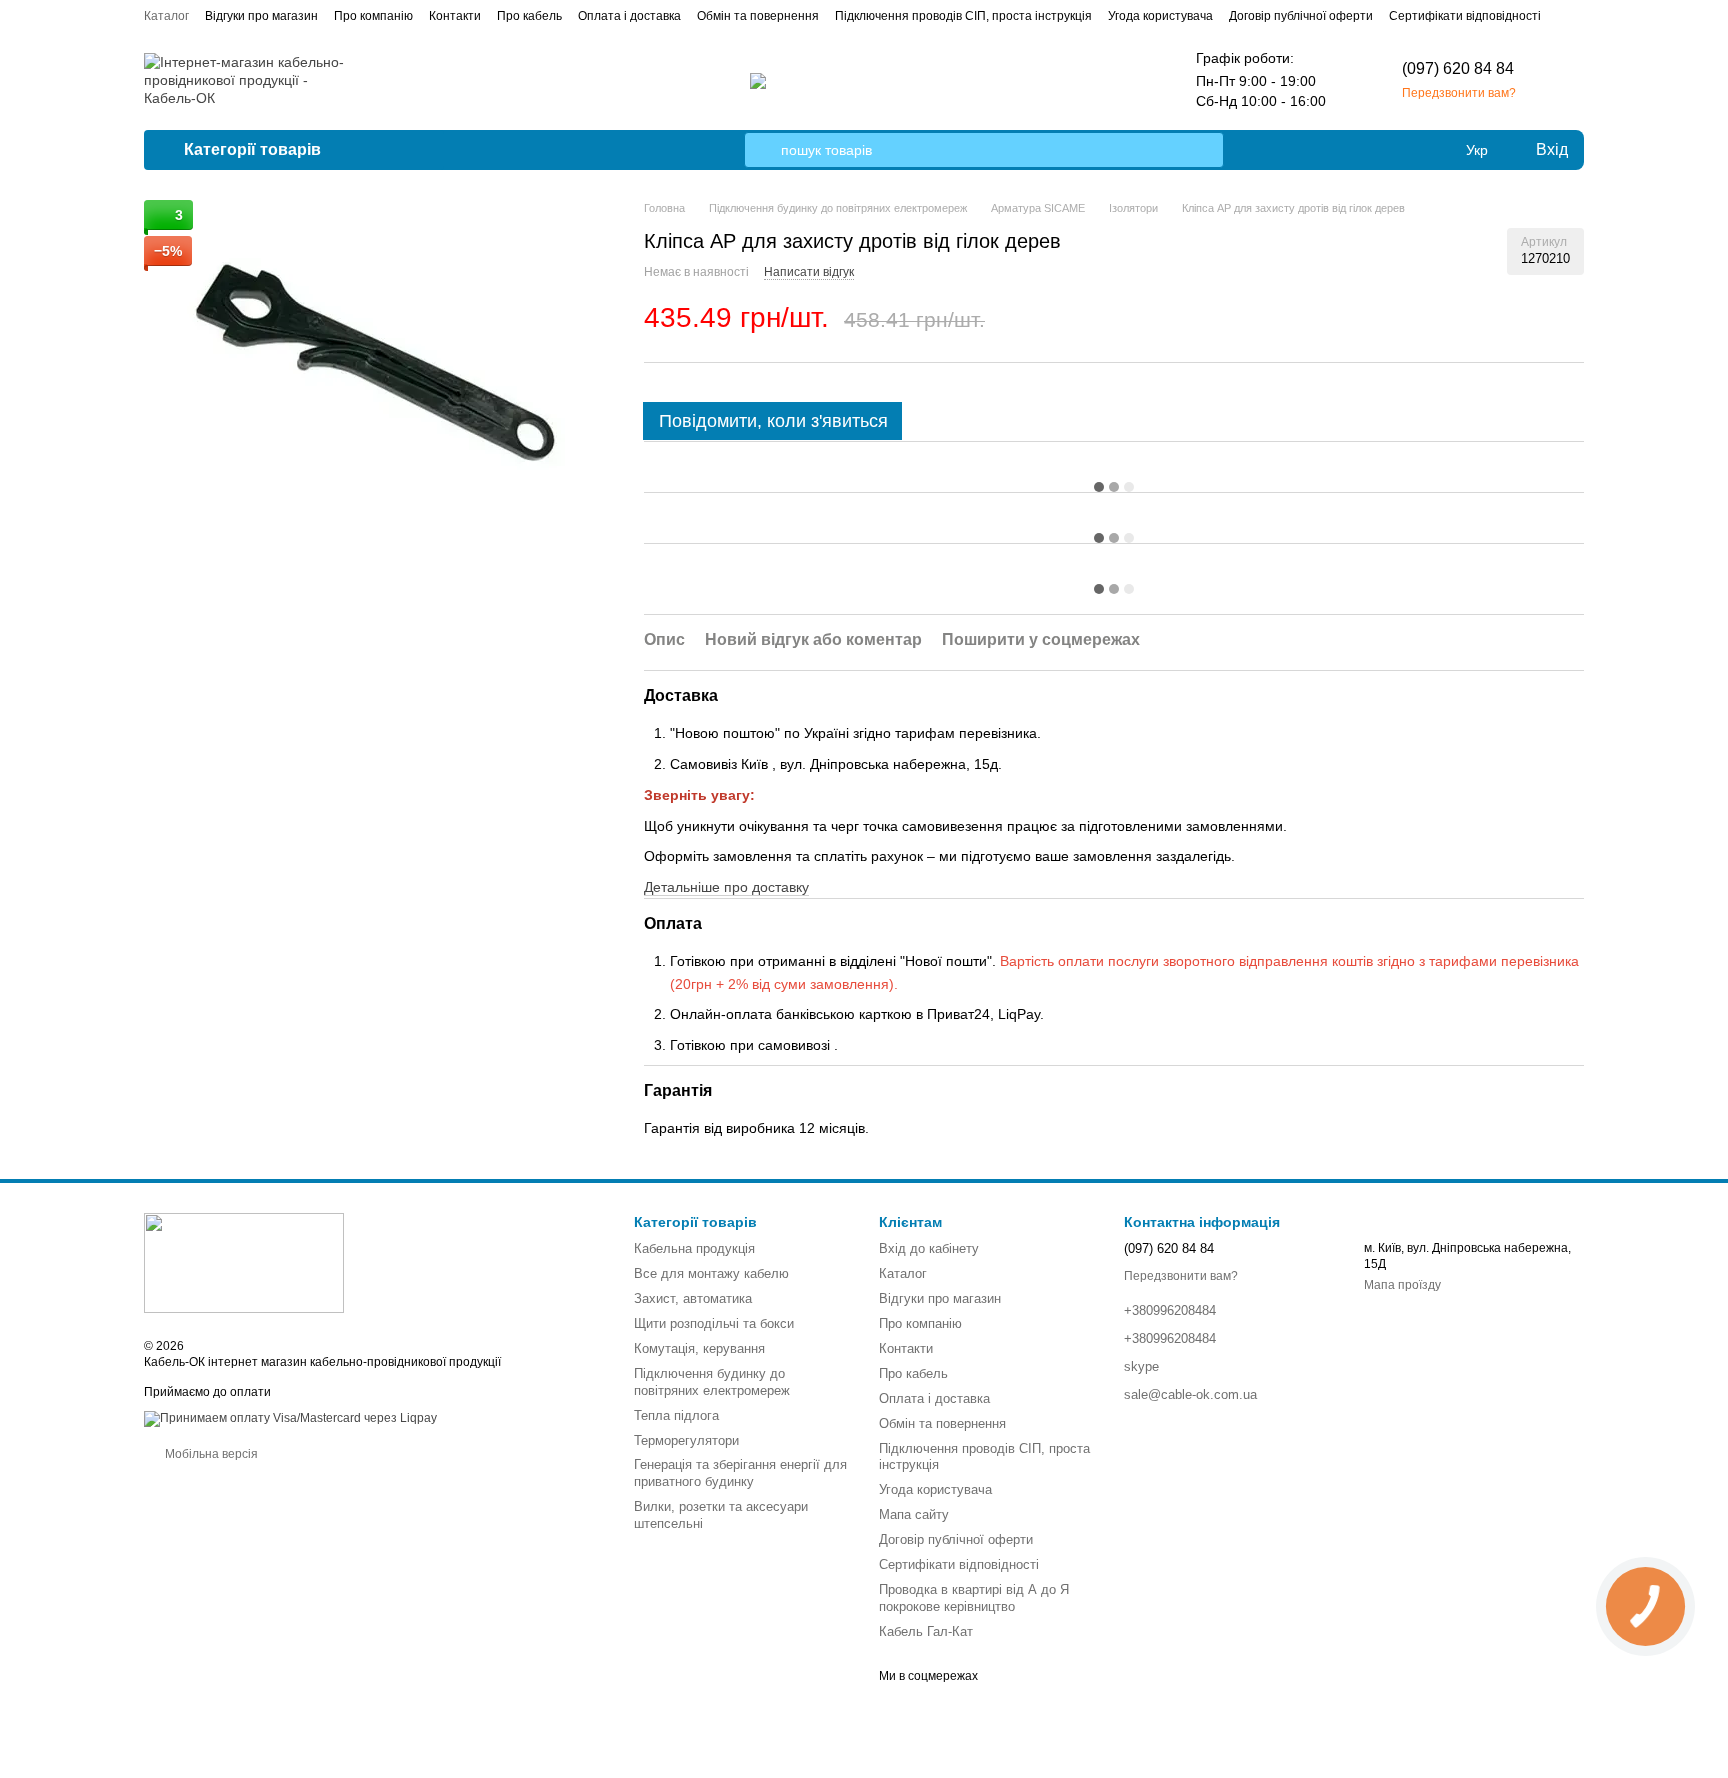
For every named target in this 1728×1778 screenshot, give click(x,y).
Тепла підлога (676, 1415)
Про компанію (373, 16)
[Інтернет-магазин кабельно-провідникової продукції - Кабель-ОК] (244, 1262)
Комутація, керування (699, 1348)
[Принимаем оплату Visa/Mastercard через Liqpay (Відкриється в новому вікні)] (290, 1418)
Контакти (455, 16)
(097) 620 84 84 (1458, 68)
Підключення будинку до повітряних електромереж (712, 1382)
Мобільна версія (210, 1454)
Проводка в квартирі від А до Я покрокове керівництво (974, 1598)
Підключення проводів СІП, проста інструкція (963, 16)
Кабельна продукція (694, 1248)
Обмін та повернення (758, 16)
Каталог (166, 16)
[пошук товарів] (762, 150)
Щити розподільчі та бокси (714, 1323)
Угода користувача (1160, 16)
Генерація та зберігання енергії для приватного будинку (740, 1473)
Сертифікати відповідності (1465, 16)
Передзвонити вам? (1459, 93)
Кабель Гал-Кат (926, 1631)
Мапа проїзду (1402, 1285)
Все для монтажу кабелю (711, 1273)
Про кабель (529, 16)
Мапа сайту (914, 1514)
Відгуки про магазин (261, 16)
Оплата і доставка (629, 16)
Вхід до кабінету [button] (929, 1248)
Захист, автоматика (693, 1298)
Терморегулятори (686, 1440)
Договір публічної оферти (1301, 16)
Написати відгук (809, 272)
